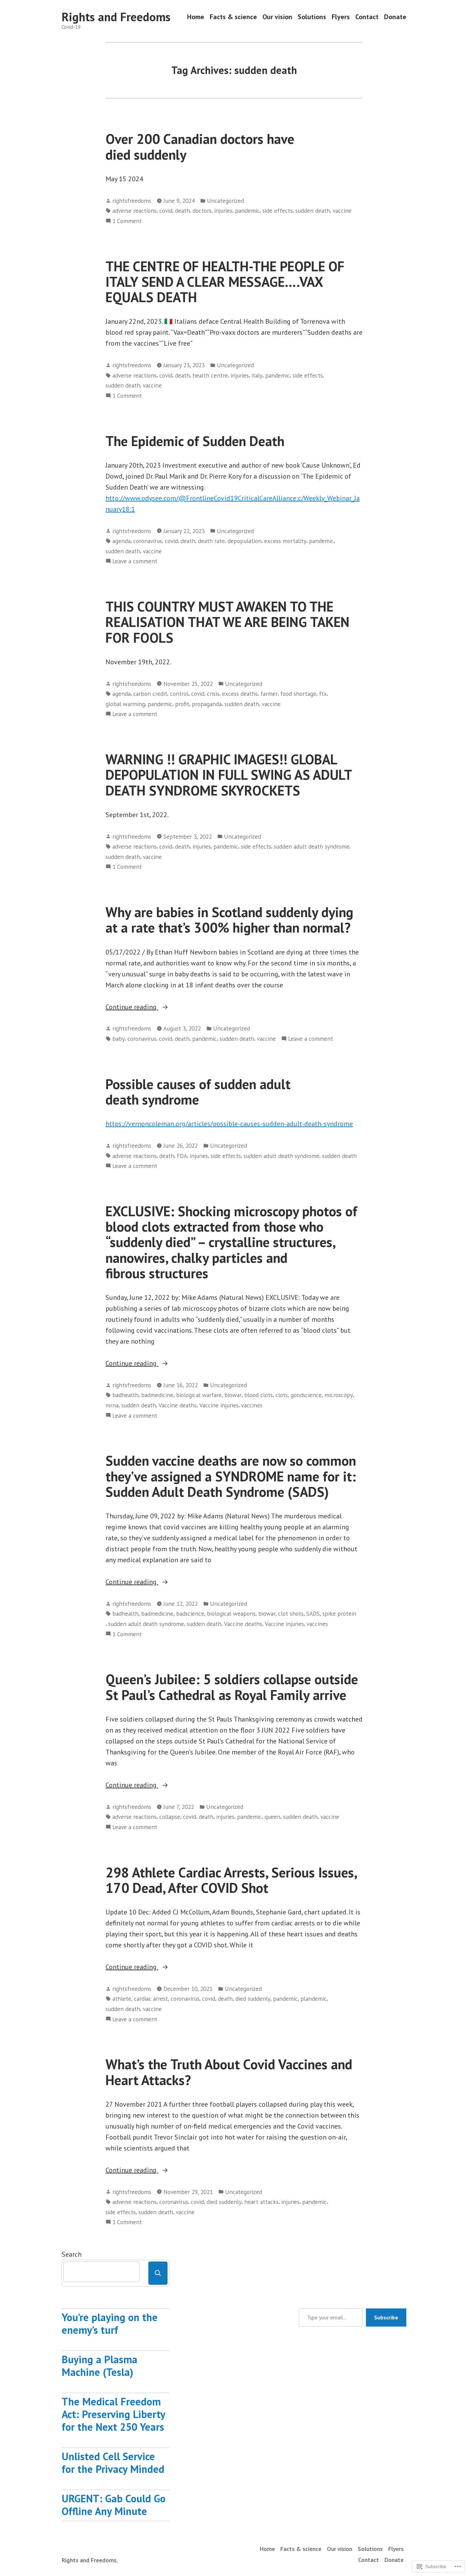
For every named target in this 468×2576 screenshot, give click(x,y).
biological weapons (231, 1613)
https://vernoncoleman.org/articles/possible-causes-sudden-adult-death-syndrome (229, 1124)
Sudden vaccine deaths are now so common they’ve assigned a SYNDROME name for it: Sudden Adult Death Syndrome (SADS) (231, 1476)
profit (182, 704)
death (182, 211)
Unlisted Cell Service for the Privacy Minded (113, 2463)
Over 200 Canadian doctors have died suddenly (200, 146)
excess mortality (285, 541)
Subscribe (386, 2317)
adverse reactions (134, 211)
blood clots (258, 1395)
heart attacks (261, 2202)
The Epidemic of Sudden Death (195, 441)
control (179, 694)
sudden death (313, 211)
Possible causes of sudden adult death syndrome (198, 1092)
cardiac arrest (151, 1999)
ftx (323, 694)
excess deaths (240, 694)
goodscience (306, 1395)
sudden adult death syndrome (312, 846)
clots (282, 1395)
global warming (125, 704)
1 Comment (127, 221)
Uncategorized (225, 201)
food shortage (298, 694)
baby (119, 1039)
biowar (233, 1395)
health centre (210, 375)
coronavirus (148, 541)
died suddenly (253, 1999)
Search (72, 2254)
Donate (395, 17)
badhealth (125, 1395)
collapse (170, 1817)
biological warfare (199, 1395)
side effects (278, 211)
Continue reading (132, 1007)
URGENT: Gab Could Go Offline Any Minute (114, 2505)
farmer (269, 694)
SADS (313, 1613)
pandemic (247, 211)
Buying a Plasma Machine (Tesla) (100, 2366)
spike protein (339, 1613)
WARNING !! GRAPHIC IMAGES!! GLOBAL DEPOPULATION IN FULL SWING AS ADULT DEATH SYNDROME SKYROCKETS (229, 775)
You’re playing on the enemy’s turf (110, 2324)
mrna (112, 1405)
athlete (122, 1999)
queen (272, 1817)
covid (166, 211)
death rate (211, 541)
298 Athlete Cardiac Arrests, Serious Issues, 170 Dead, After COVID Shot (231, 1880)
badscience (190, 1613)
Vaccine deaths (178, 1405)
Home (196, 17)
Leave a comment (135, 561)
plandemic (314, 1999)
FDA (182, 1156)
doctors (202, 211)
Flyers (341, 17)
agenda (121, 541)
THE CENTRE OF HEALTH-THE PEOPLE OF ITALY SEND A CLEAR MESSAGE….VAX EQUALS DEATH (225, 282)
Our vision (277, 17)
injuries (223, 211)
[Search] (158, 2273)
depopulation (244, 541)
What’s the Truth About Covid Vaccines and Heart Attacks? (229, 2072)
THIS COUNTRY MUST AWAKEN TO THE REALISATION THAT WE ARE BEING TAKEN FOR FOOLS (227, 622)
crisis (213, 694)
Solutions (312, 17)
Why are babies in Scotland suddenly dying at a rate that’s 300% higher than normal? (229, 920)
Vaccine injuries (219, 1405)
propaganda (207, 704)
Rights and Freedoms (116, 17)
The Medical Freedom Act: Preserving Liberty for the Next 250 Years (113, 2414)
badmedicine (157, 1395)
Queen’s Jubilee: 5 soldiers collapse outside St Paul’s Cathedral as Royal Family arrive (232, 1687)
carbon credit (150, 694)
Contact (367, 17)
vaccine (342, 211)
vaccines (252, 1405)
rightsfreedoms (132, 201)
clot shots (291, 1613)
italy (257, 375)
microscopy (339, 1395)
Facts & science (233, 17)
